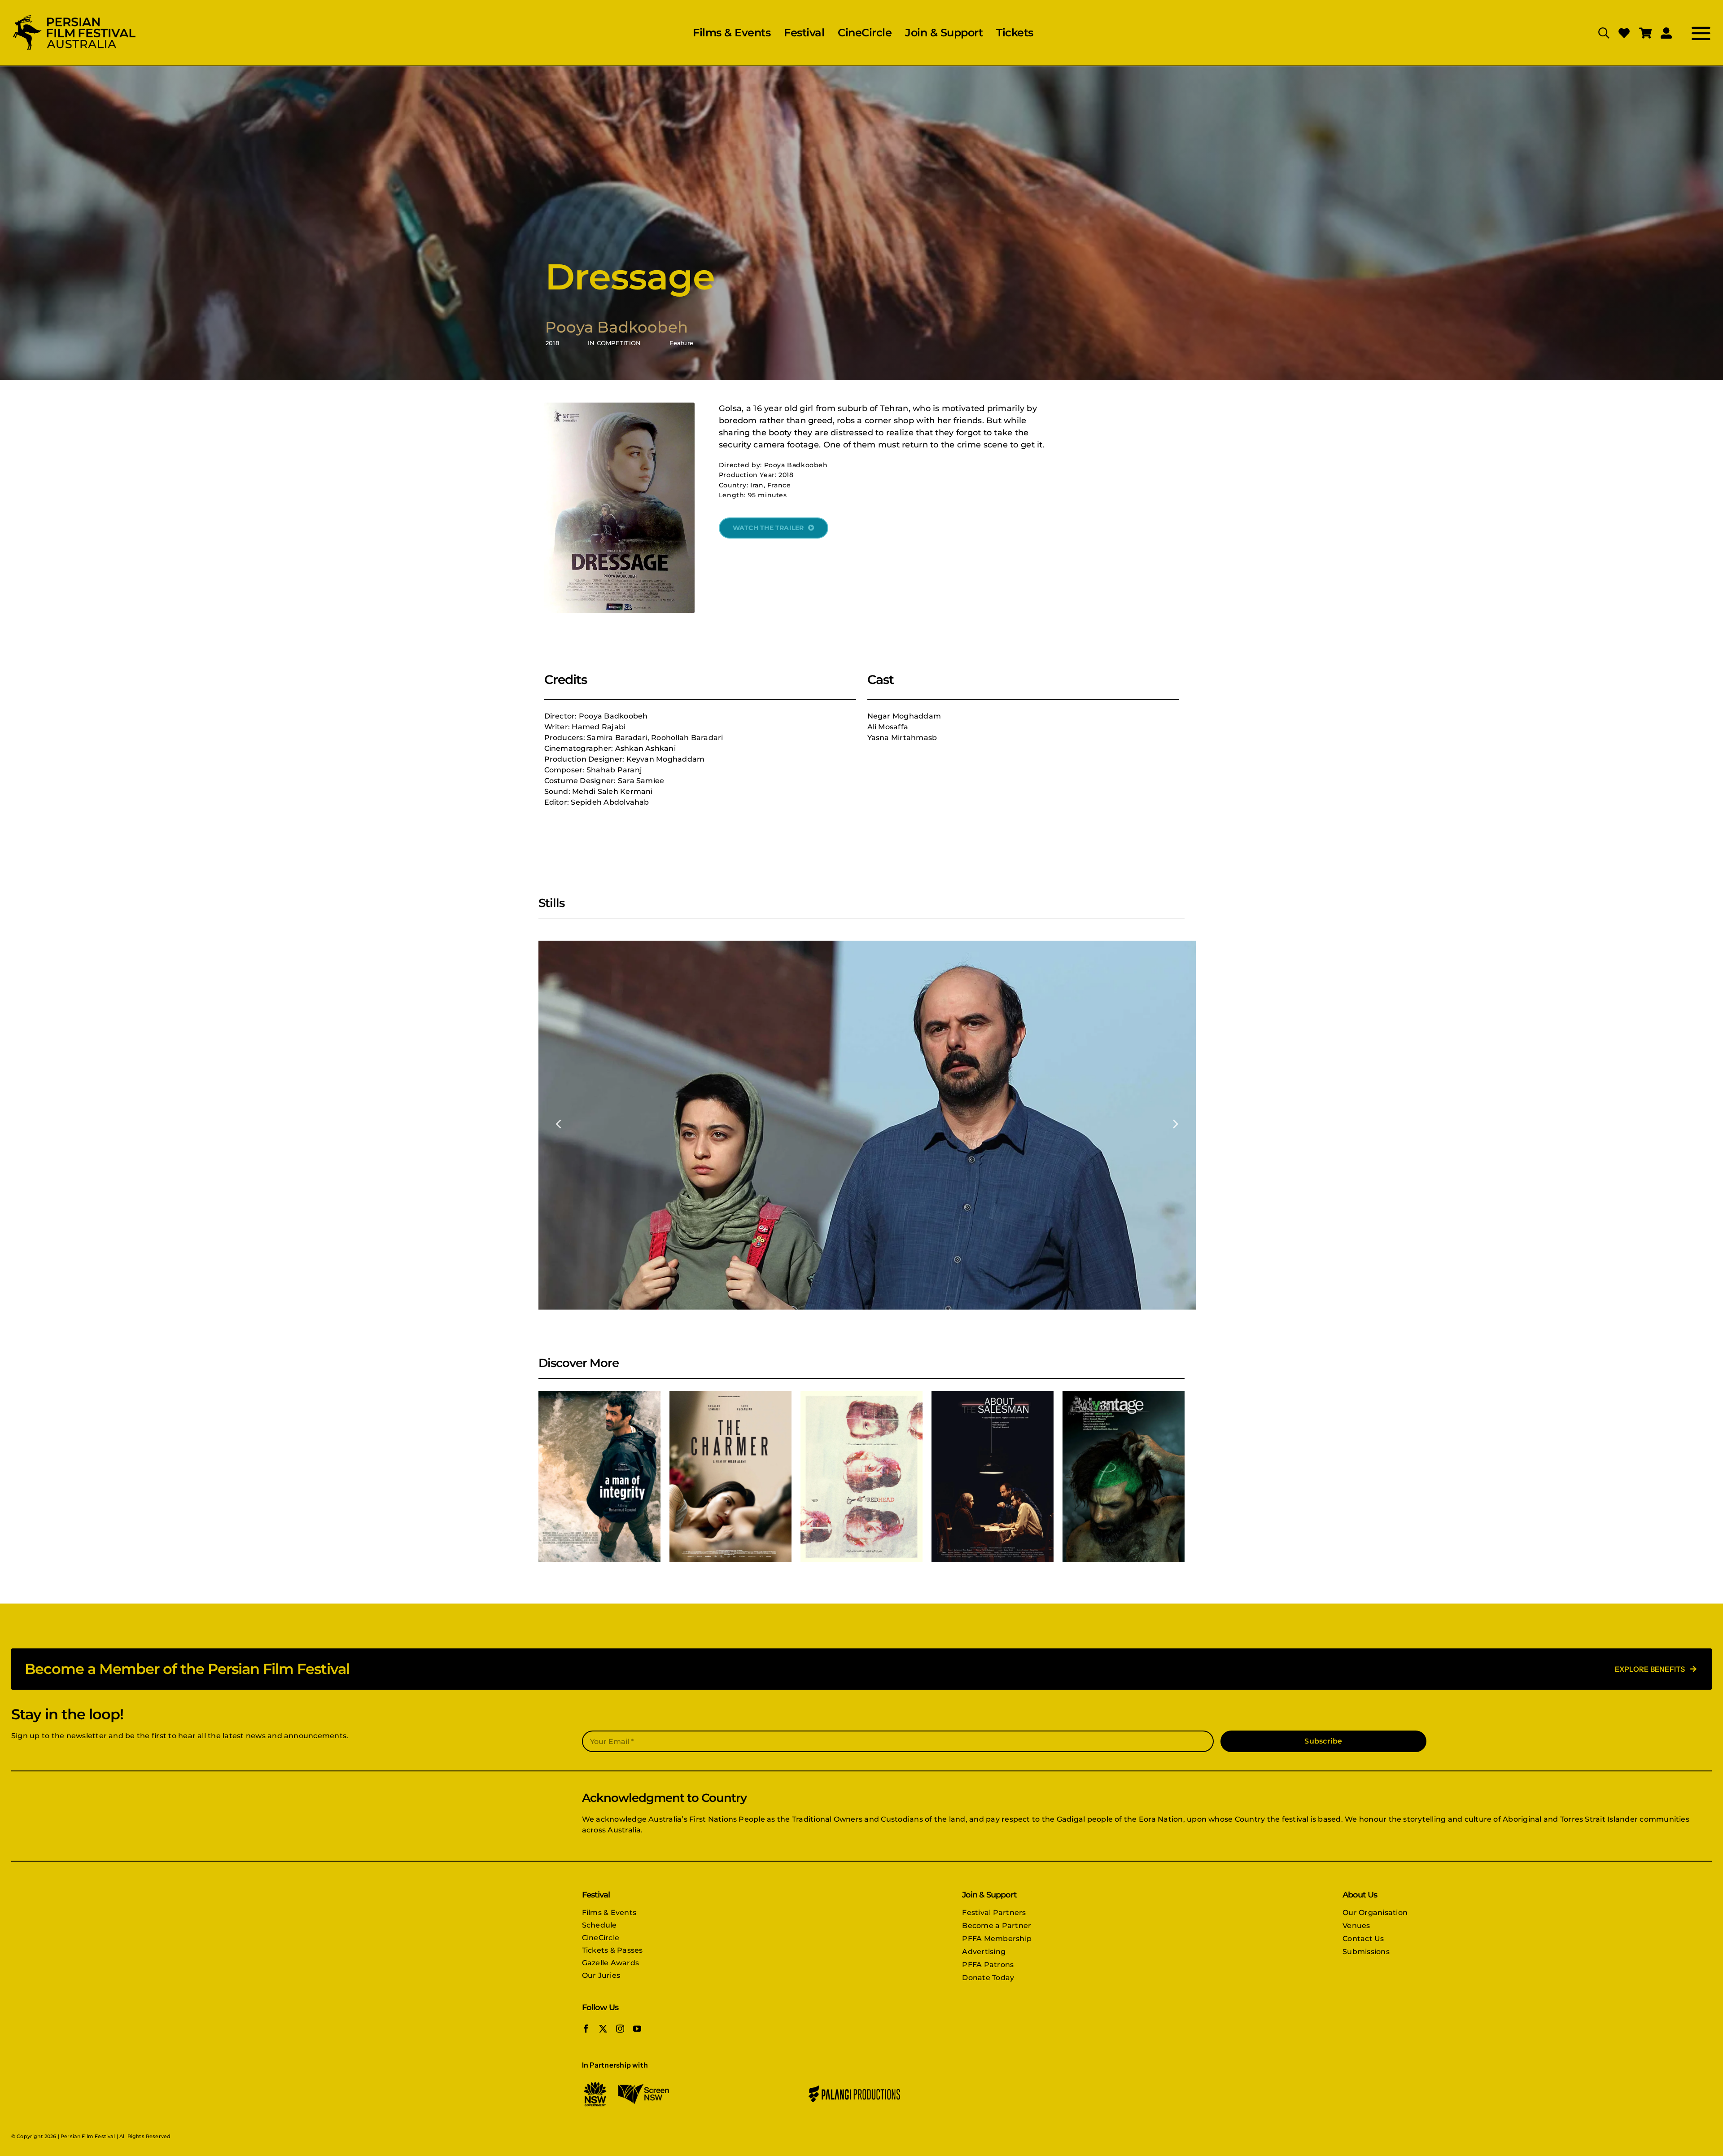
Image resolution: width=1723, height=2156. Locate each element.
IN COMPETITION (614, 343)
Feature (681, 343)
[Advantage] (1124, 1477)
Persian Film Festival (88, 2136)
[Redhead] (861, 1477)
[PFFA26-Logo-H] (74, 16)
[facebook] (586, 2029)
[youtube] (637, 2029)
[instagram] (620, 2029)
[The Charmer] (730, 1477)
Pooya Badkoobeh (617, 327)
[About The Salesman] (993, 1477)
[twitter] (603, 2029)
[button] (559, 1123)
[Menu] (1692, 33)
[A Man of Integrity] (599, 1477)
